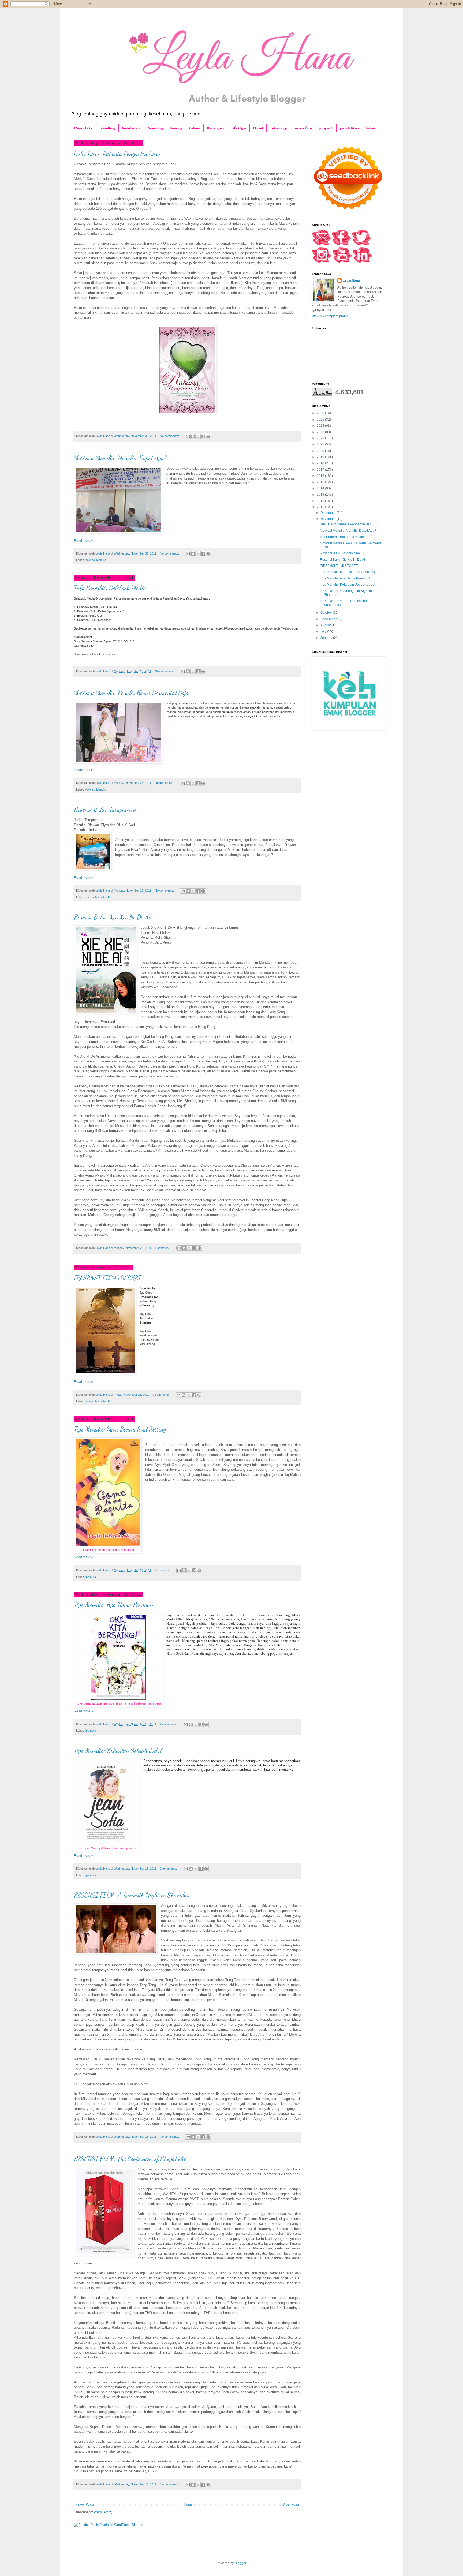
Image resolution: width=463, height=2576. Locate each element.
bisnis (371, 128)
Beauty (176, 128)
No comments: (170, 436)
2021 (321, 444)
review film (303, 128)
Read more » (83, 541)
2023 (321, 432)
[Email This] (188, 436)
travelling (107, 128)
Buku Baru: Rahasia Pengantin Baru (117, 154)
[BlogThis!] (193, 436)
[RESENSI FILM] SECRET (108, 1278)
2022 (321, 438)
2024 (321, 426)
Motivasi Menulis (95, 560)
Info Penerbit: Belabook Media (110, 588)
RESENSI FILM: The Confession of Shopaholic (130, 2159)
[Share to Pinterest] (208, 436)
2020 (321, 451)
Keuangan (215, 128)
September (329, 619)
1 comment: (163, 1248)
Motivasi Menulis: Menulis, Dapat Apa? (120, 458)
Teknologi (278, 128)
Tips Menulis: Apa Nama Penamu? (114, 1605)
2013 (321, 495)
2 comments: (162, 1395)
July (324, 631)
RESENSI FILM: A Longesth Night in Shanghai (132, 1895)
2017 (321, 470)
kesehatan (131, 128)
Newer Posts (85, 2504)
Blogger (240, 2563)
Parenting (155, 128)
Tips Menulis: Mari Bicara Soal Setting (120, 1429)
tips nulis (90, 1577)
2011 (321, 507)
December (328, 513)
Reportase (83, 128)
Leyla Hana (351, 280)
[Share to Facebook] (203, 436)
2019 (321, 457)
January (327, 638)
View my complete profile (330, 316)
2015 (321, 482)
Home (188, 2504)
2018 (321, 463)
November (328, 519)
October (327, 613)
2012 (321, 501)
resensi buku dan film (98, 897)
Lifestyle (238, 128)
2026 (321, 413)
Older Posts (291, 2504)
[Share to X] (198, 436)
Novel (258, 128)
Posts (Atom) (103, 2512)
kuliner (195, 128)
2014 (321, 488)
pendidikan (349, 128)
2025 (321, 420)
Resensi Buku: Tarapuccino (105, 809)
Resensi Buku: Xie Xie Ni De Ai (112, 917)
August (326, 625)
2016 (321, 476)
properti (326, 128)
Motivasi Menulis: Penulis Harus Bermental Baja (131, 693)
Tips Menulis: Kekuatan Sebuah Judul (118, 1751)
